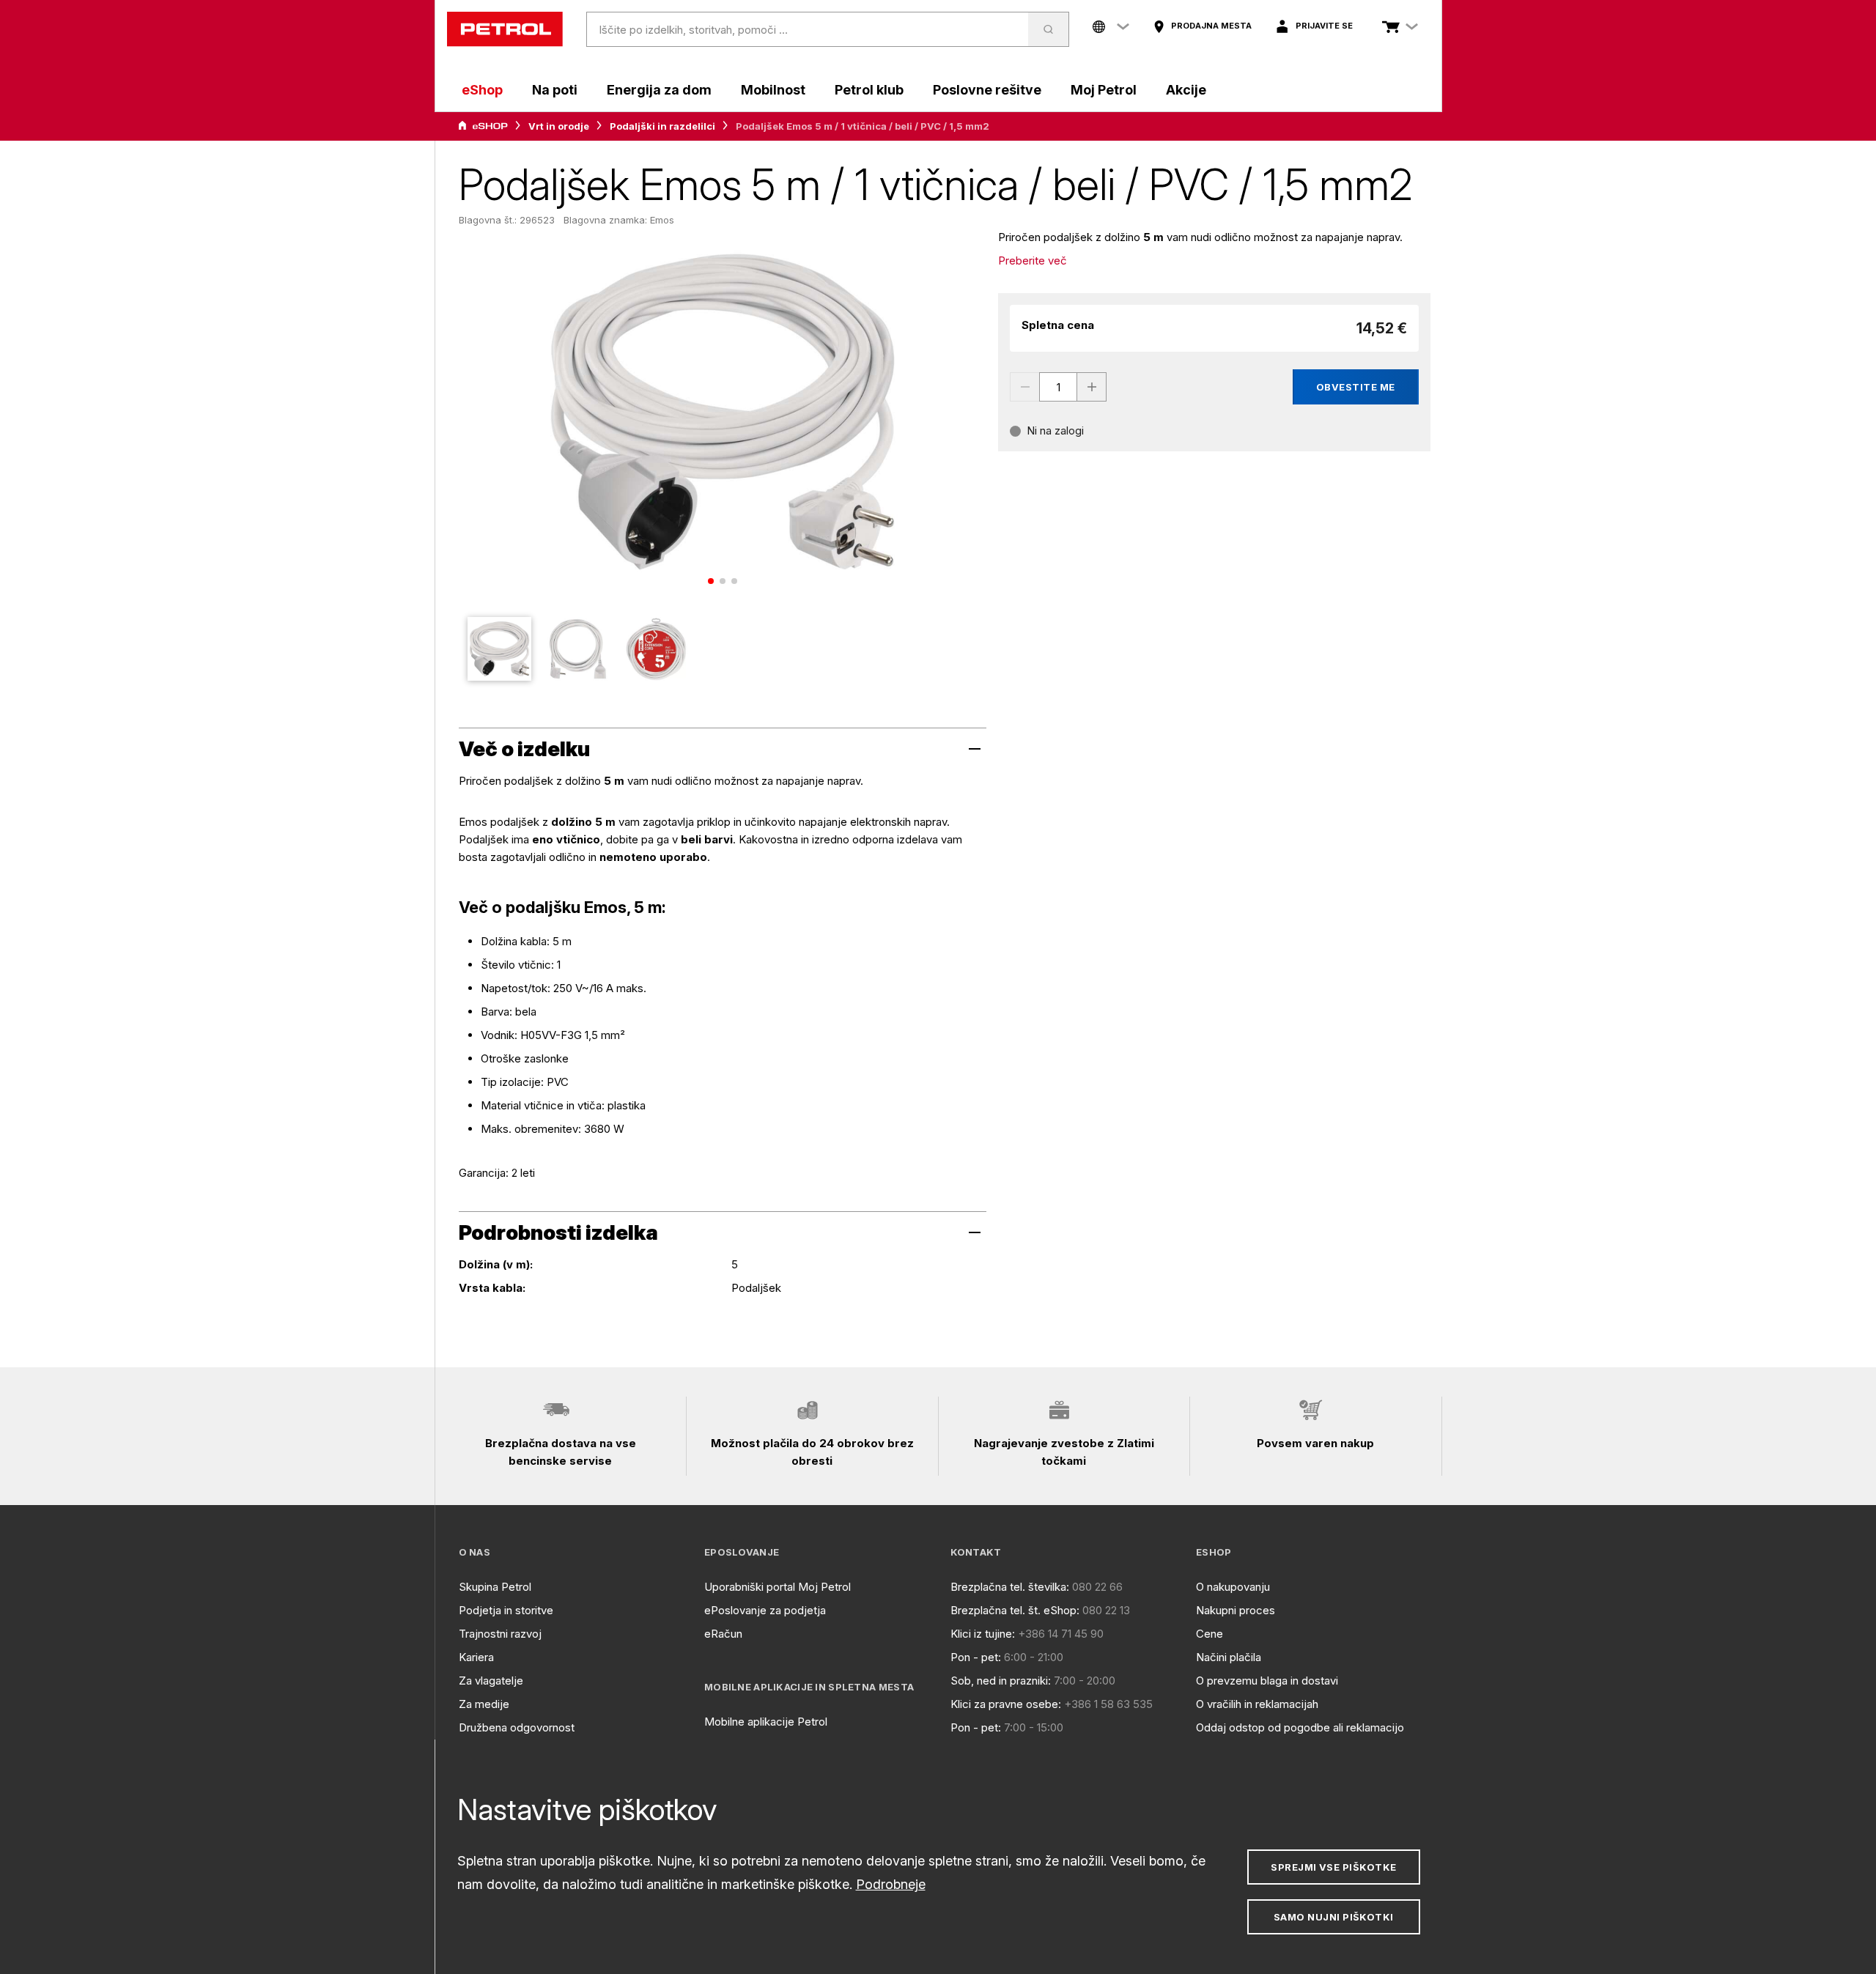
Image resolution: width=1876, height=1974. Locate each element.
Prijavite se (1324, 26)
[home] (505, 29)
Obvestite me (1356, 387)
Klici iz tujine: (983, 1634)
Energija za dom (659, 90)
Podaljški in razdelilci (662, 126)
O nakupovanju (1233, 1587)
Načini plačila (1229, 1657)
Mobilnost (773, 90)
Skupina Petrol (495, 1587)
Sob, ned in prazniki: (1001, 1681)
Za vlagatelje (491, 1681)
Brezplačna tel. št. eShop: (1015, 1610)
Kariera (476, 1657)
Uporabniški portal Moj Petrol (778, 1587)
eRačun (723, 1634)
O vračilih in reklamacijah (1257, 1704)
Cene (1210, 1634)
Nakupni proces (1236, 1610)
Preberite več (1033, 260)
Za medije (484, 1704)
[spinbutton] (1058, 387)
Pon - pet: (976, 1657)
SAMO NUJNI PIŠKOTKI (1334, 1917)
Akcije (1186, 90)
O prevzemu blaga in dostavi (1267, 1681)
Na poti (555, 90)
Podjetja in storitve (506, 1610)
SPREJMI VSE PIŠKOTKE (1333, 1867)
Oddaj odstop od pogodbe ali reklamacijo (1300, 1727)
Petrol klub (869, 90)
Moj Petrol (1104, 90)
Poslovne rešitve (987, 90)
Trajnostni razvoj (500, 1634)
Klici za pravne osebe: (1006, 1704)
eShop (482, 90)
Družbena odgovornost (517, 1727)
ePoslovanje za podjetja (765, 1610)
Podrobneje (891, 1884)
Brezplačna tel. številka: (1010, 1587)
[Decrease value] (1024, 387)
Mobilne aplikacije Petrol (766, 1722)
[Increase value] (1092, 387)
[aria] (483, 126)
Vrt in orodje (559, 126)
